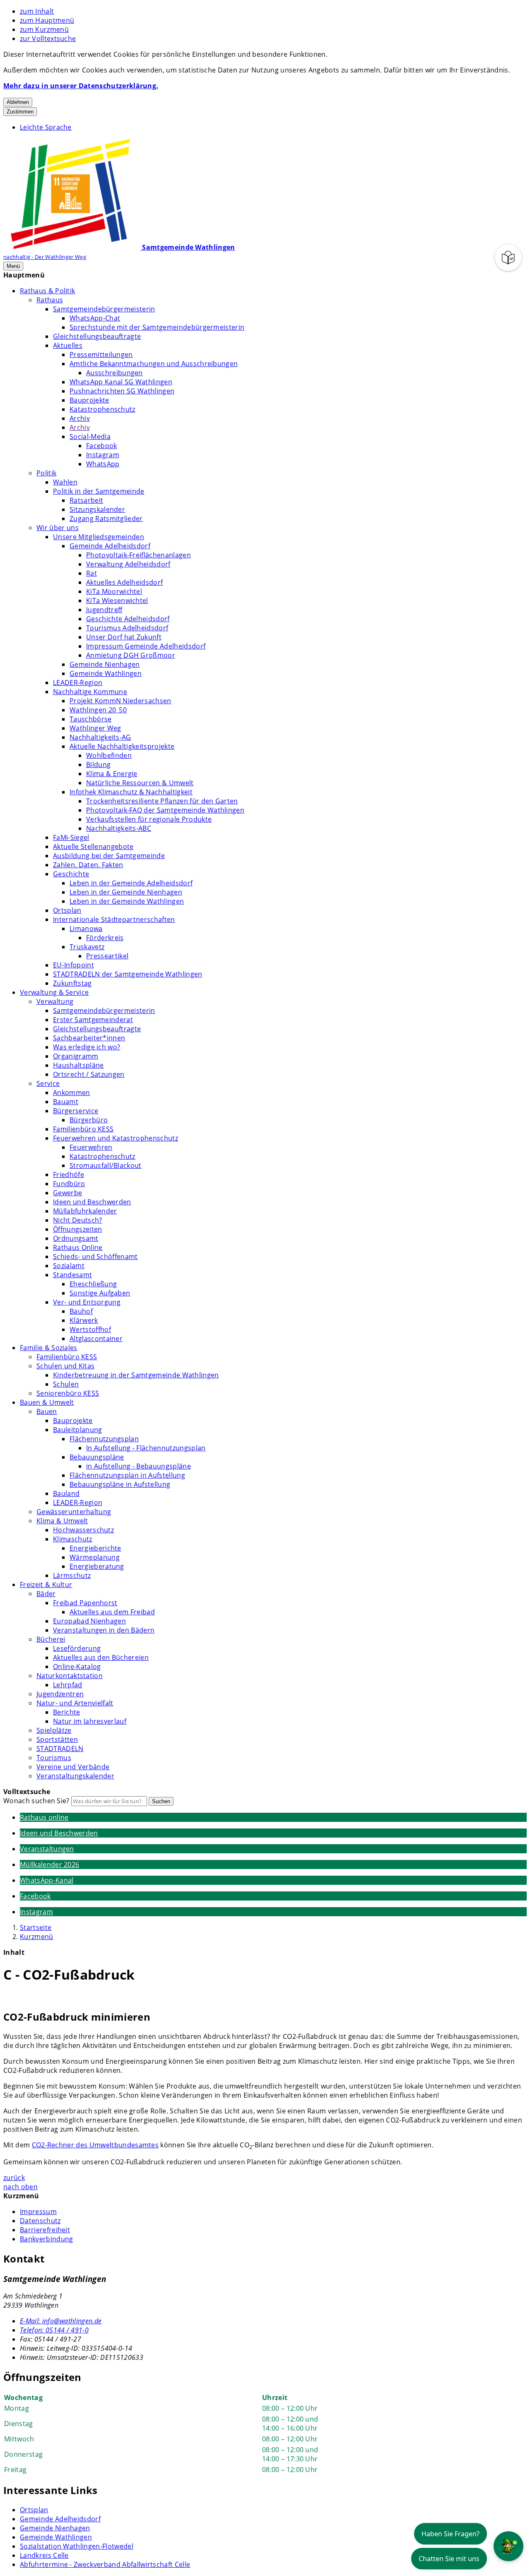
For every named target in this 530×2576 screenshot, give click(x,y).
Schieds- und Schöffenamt (95, 1257)
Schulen (66, 1384)
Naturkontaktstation (70, 1676)
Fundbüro (69, 1184)
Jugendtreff (104, 610)
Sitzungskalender (97, 509)
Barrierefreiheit (45, 2230)
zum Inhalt (37, 11)
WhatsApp (103, 464)
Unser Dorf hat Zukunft (124, 637)
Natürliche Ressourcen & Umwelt (140, 783)
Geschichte (71, 874)
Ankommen (72, 1093)
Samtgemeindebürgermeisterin (104, 309)
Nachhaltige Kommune (90, 692)
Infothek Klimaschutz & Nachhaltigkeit (131, 792)
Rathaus (50, 300)
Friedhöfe (69, 1175)
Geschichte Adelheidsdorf (128, 619)
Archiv (80, 418)
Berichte (67, 1712)
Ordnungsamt (76, 1238)
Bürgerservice (76, 1111)
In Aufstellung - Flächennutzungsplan (146, 1448)
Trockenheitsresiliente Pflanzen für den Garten (162, 801)
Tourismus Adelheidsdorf (127, 628)
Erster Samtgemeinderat (93, 1020)
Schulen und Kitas (65, 1366)
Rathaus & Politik (47, 291)
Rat (92, 573)
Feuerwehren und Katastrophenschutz (116, 1138)
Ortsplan (67, 910)
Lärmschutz (72, 1575)
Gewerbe (67, 1193)
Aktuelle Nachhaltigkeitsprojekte (122, 746)
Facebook (102, 446)
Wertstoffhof (90, 1329)
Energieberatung (97, 1566)
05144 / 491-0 (54, 2330)
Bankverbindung (46, 2239)
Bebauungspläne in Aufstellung (120, 1484)
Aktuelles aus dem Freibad (112, 1612)
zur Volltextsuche (48, 39)
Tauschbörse (91, 719)
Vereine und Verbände (73, 1767)
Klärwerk (84, 1320)
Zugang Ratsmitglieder (106, 519)
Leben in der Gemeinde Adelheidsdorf (131, 883)
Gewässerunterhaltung (74, 1512)
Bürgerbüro (89, 1120)
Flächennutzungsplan (104, 1439)
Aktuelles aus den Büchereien (101, 1657)
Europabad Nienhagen (89, 1621)
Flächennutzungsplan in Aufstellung (127, 1475)
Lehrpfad (68, 1685)
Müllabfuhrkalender (85, 1211)
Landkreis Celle (44, 2555)
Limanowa (86, 929)
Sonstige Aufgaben (100, 1293)
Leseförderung (77, 1648)
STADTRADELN (60, 1749)
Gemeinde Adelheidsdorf (110, 546)
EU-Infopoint (73, 965)
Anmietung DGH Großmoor (131, 655)
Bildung (98, 765)
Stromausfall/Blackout (106, 1165)
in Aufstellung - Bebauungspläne (139, 1466)
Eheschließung (93, 1284)
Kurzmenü (37, 1937)
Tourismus (54, 1758)
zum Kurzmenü (44, 29)
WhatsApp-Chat (95, 318)
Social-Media (90, 437)
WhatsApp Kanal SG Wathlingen (121, 382)
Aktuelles (68, 345)
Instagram (103, 455)
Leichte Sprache (46, 127)
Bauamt (66, 1102)
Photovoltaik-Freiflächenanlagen (139, 555)
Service (48, 1083)
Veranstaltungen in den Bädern (104, 1630)
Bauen (47, 1411)
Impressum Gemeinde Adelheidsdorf (146, 646)
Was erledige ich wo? (87, 1047)
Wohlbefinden (109, 755)
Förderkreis (105, 938)
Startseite (36, 1927)
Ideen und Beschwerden (92, 1202)
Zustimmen (20, 112)
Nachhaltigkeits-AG (100, 737)
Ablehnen (18, 102)
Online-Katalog (77, 1667)
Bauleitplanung (77, 1430)
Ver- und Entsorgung (87, 1302)
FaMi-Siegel (71, 837)
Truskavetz (87, 947)
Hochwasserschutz (83, 1530)
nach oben (20, 2187)
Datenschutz (40, 2221)
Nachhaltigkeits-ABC (119, 828)
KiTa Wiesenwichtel (117, 601)
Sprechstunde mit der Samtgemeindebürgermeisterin (157, 327)
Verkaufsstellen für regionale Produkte (149, 819)
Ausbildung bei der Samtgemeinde (109, 856)
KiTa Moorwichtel (114, 591)
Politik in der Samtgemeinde (99, 491)
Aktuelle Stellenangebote (93, 847)
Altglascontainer (96, 1339)
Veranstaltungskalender (75, 1776)
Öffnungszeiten (77, 1229)
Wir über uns (58, 528)
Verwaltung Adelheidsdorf (128, 564)
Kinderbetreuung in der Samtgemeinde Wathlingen (136, 1375)
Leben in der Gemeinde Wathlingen (127, 901)
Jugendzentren (60, 1694)
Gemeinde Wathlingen (106, 673)
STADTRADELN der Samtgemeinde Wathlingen (128, 974)
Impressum (38, 2212)
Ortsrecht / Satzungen (89, 1074)
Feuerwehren (91, 1147)
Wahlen (65, 482)
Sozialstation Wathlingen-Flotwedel (77, 2546)
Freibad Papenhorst (85, 1603)
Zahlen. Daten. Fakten (88, 865)
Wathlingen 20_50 (98, 710)
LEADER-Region (78, 683)
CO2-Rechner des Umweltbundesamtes (95, 2145)
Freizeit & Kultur (46, 1585)
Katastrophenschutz (102, 409)
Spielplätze (54, 1730)
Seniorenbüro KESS (68, 1393)
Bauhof (81, 1311)
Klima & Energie (112, 774)
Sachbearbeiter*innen (89, 1038)
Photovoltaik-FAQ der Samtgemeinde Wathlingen (165, 810)
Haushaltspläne (78, 1065)
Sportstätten (57, 1739)
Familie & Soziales (49, 1348)
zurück (14, 2178)
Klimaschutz (73, 1539)
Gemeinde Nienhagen (105, 664)
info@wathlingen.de (61, 2321)
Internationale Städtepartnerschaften (114, 919)
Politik (46, 473)
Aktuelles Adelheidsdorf (124, 582)
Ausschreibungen (114, 373)
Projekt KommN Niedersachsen (120, 701)
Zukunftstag (72, 983)
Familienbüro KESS (83, 1129)
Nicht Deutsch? (77, 1220)
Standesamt (72, 1275)
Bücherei (51, 1639)
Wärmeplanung (95, 1557)
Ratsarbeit (86, 500)
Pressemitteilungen (101, 355)
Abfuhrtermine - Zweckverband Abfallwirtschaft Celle (105, 2564)
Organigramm (76, 1056)
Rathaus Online (78, 1247)
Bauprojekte (89, 400)
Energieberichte (95, 1548)
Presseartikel (107, 956)
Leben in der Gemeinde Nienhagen (126, 892)
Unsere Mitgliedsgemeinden (99, 537)
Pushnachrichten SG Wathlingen (122, 391)
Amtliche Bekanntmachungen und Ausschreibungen (154, 364)
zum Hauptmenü (47, 20)
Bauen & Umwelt (47, 1402)
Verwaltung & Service (54, 992)
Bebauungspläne (97, 1457)
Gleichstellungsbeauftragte (97, 336)
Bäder (46, 1594)
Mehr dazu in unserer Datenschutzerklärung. (81, 86)
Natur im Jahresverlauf (90, 1721)
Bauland (66, 1493)
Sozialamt (69, 1266)
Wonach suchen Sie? (36, 1801)
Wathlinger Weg (95, 728)
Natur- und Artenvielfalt (75, 1703)
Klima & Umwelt (62, 1521)
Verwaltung (55, 1001)
